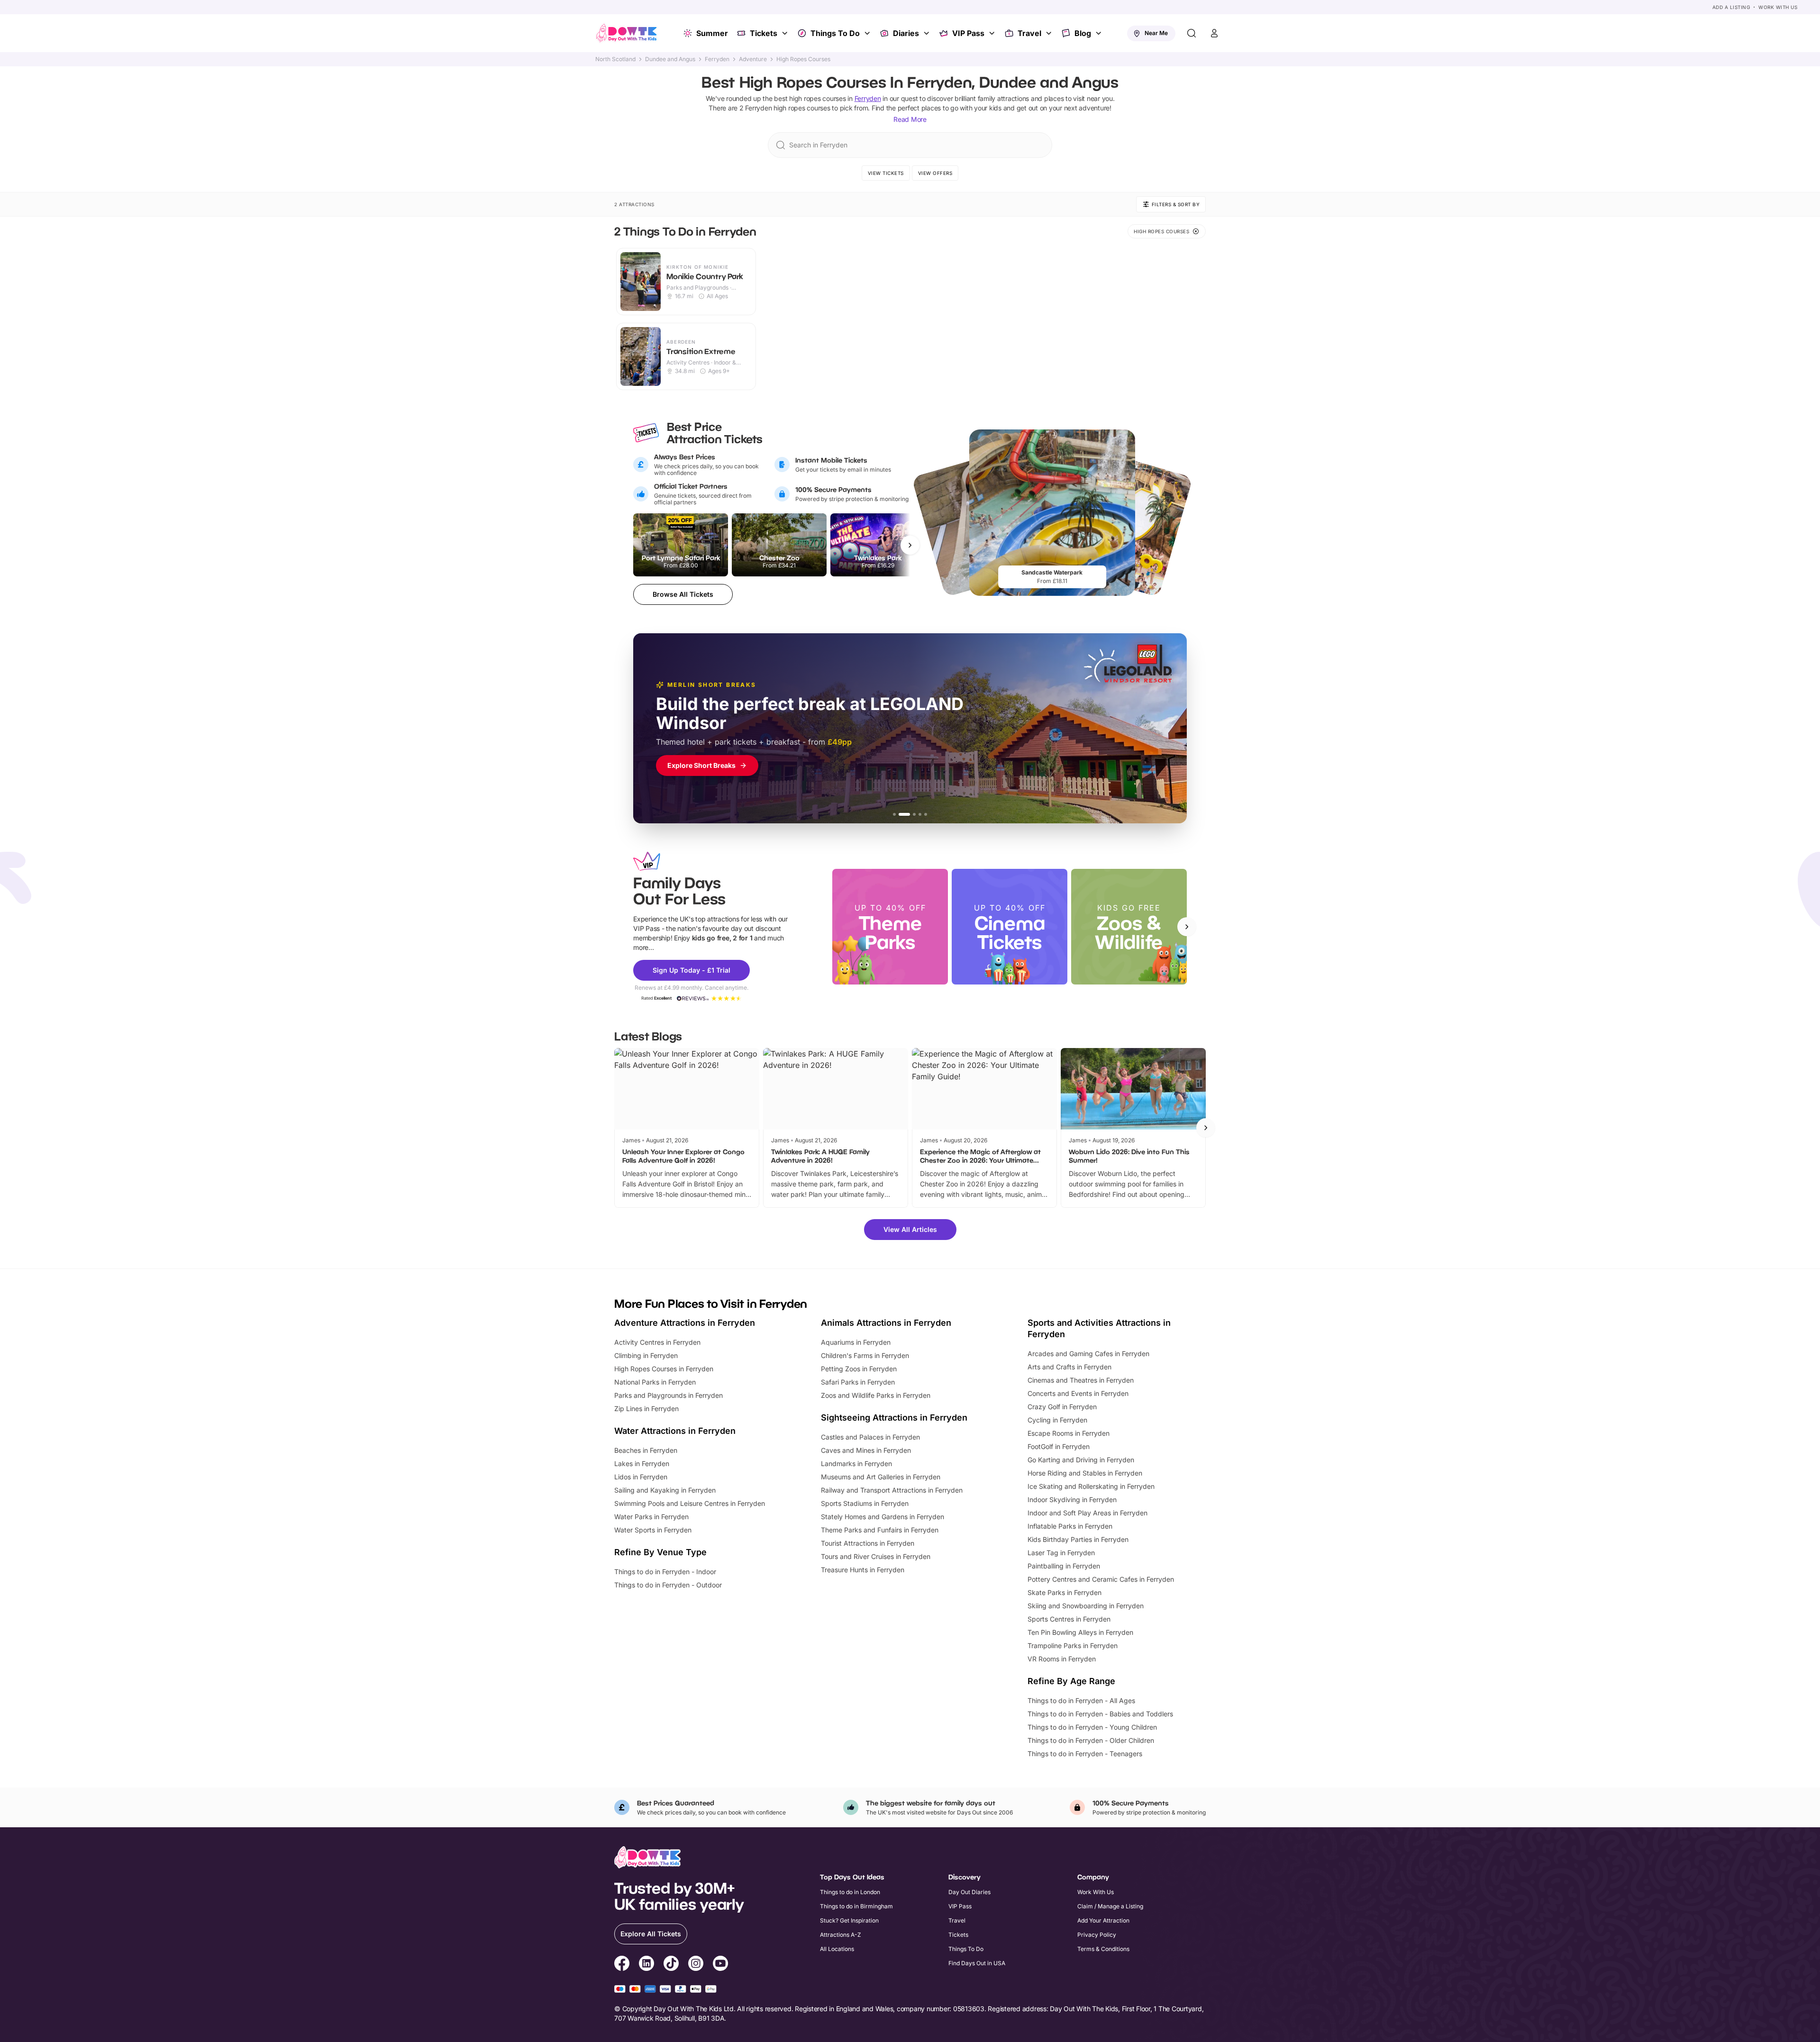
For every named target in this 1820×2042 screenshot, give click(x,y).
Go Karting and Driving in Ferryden (1081, 1460)
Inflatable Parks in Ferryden (1070, 1526)
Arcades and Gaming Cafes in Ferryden (1088, 1354)
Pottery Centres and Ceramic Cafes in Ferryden (1101, 1579)
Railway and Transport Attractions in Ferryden (892, 1490)
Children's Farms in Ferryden (865, 1355)
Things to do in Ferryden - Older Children (1091, 1740)
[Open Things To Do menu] (868, 33)
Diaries (906, 33)
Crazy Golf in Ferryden (1062, 1407)
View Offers (935, 173)
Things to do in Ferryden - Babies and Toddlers (1100, 1714)
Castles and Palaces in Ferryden (870, 1437)
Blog (1083, 33)
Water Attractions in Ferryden (675, 1431)
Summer (712, 33)
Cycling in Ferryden (1057, 1420)
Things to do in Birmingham (856, 1906)
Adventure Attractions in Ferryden (685, 1323)
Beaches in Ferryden (646, 1450)
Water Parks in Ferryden (651, 1517)
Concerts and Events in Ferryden (1078, 1393)
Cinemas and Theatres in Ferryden (1081, 1380)
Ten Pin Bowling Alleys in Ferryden (1080, 1632)
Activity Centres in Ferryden (657, 1342)
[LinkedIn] (646, 1965)
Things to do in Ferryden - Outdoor (668, 1585)
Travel (1029, 33)
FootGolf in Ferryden (1059, 1446)
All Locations (837, 1949)
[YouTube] (720, 1965)
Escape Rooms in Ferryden (1069, 1433)
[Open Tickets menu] (786, 33)
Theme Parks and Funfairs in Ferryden (880, 1530)
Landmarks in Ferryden (856, 1463)
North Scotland (615, 59)
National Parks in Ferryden (655, 1382)
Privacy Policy (1097, 1935)
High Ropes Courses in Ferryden (664, 1369)
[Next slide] (1187, 927)
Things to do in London (850, 1892)
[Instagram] (696, 1965)
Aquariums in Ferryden (856, 1342)
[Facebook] (622, 1965)
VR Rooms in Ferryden (1062, 1659)
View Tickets (886, 173)
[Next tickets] (910, 545)
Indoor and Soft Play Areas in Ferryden (1087, 1513)
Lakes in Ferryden (642, 1463)
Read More (910, 119)
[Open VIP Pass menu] (993, 33)
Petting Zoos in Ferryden (859, 1369)
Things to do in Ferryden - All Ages (1081, 1700)
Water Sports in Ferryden (653, 1530)
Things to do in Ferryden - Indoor (665, 1572)
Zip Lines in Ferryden (646, 1408)
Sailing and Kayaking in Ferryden (665, 1490)
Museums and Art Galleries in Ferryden (881, 1477)
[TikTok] (671, 1965)
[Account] (1214, 33)
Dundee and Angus (670, 59)
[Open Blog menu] (1100, 33)
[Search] (1192, 33)
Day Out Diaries (969, 1892)
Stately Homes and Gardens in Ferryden (883, 1517)
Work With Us (1778, 7)
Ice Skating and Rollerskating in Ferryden (1091, 1486)
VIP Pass (968, 33)
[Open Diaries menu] (928, 33)
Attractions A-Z (841, 1935)
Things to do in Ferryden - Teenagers (1085, 1754)
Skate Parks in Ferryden (1065, 1592)
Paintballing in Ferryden (1064, 1566)
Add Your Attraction (1103, 1920)
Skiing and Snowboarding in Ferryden (1086, 1606)
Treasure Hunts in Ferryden (863, 1570)
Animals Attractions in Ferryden (886, 1323)
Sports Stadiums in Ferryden (865, 1503)
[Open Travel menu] (1050, 33)
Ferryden (717, 59)
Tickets (764, 33)
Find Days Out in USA (977, 1963)
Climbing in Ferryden (646, 1355)
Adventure (753, 59)
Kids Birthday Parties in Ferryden (1078, 1539)
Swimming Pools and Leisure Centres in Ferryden (690, 1503)
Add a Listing (1731, 7)
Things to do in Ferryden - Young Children (1092, 1727)
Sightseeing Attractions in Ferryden (894, 1418)
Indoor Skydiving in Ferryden (1072, 1500)
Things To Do (835, 33)
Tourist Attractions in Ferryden (868, 1543)
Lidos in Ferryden (641, 1477)
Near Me (1156, 33)
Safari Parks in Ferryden (858, 1382)
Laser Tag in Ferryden (1061, 1553)
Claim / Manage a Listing (1110, 1906)
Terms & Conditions (1103, 1949)
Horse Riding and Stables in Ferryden (1085, 1473)
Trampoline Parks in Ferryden (1073, 1645)
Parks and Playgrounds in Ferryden (669, 1395)
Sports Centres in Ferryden (1069, 1619)
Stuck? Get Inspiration (849, 1920)
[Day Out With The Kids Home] (627, 33)
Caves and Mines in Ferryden (866, 1450)
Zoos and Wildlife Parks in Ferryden (876, 1395)
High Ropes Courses (803, 59)
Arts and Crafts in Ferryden (1069, 1367)
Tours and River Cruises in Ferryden (876, 1556)
